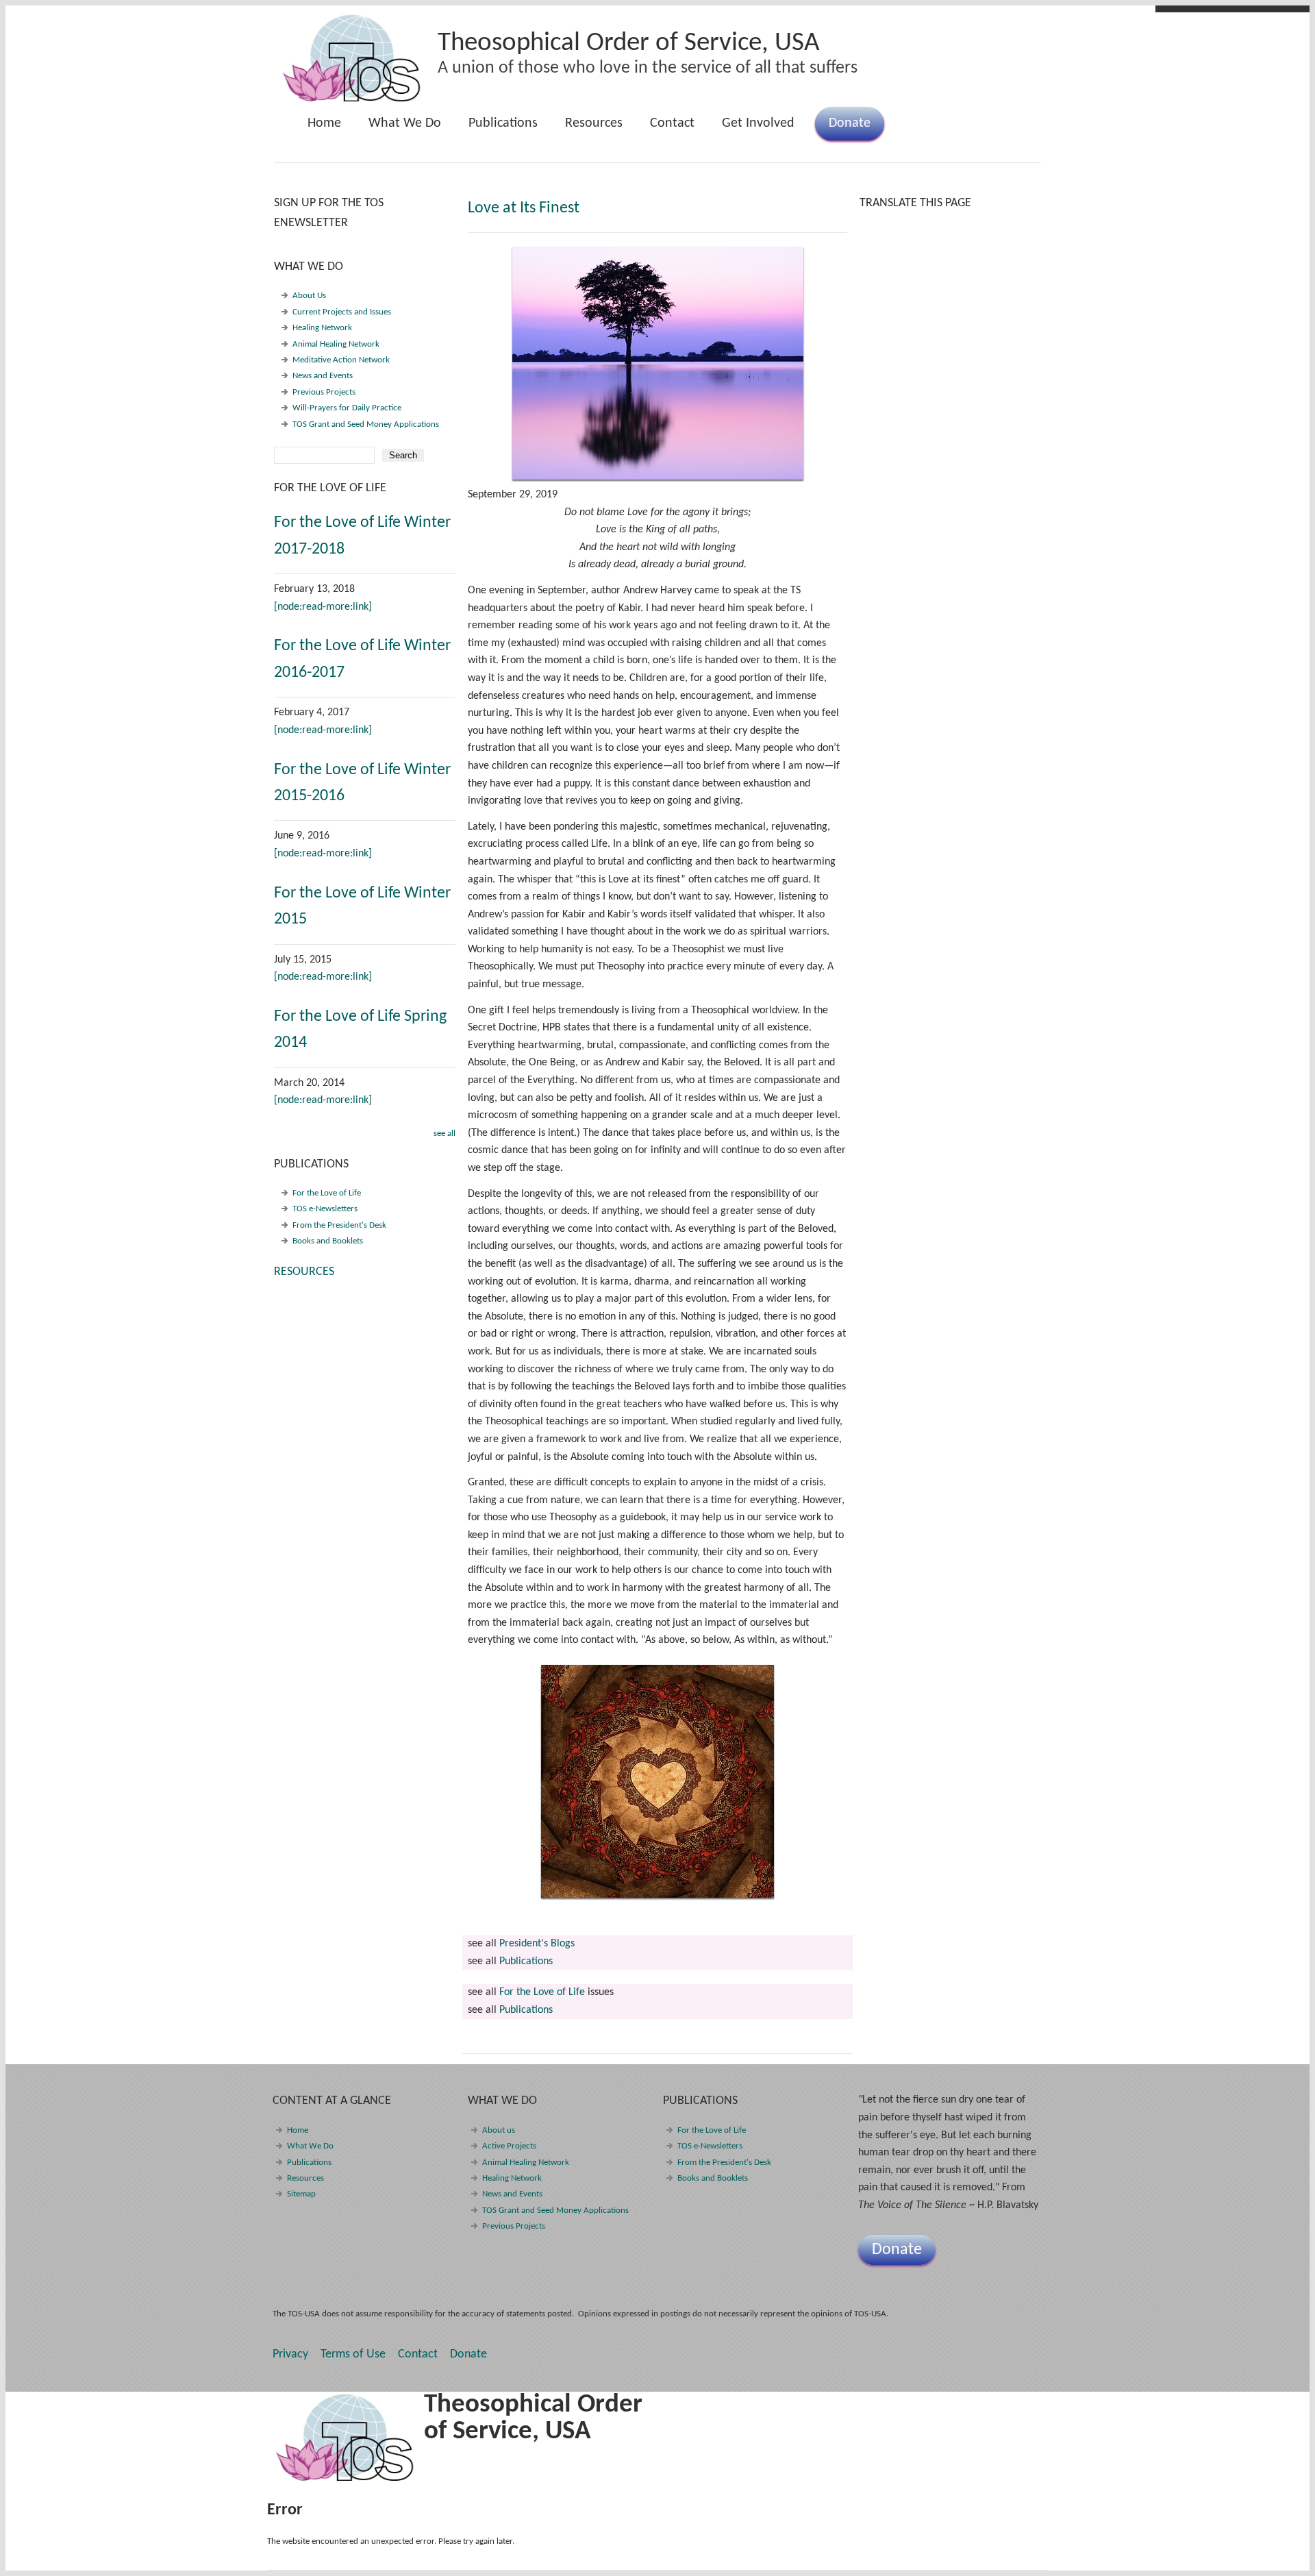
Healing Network (322, 328)
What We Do (398, 128)
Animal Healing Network (336, 344)
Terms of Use (353, 2354)
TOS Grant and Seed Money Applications (366, 424)
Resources (594, 123)
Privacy (290, 2354)
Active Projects (509, 2146)
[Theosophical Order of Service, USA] (352, 99)
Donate (850, 123)
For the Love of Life (542, 1992)
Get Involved (758, 123)
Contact (672, 123)
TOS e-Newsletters (325, 1209)
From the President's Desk (339, 1225)
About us (499, 2130)
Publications (496, 128)
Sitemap (301, 2194)
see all (444, 1134)
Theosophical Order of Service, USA (629, 44)
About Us (309, 296)
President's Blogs (537, 1944)
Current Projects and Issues (342, 312)
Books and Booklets (328, 1241)
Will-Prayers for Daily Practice (347, 408)
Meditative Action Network (341, 360)
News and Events (323, 376)
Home (324, 123)
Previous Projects (324, 392)
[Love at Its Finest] (657, 363)
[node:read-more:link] (323, 607)
